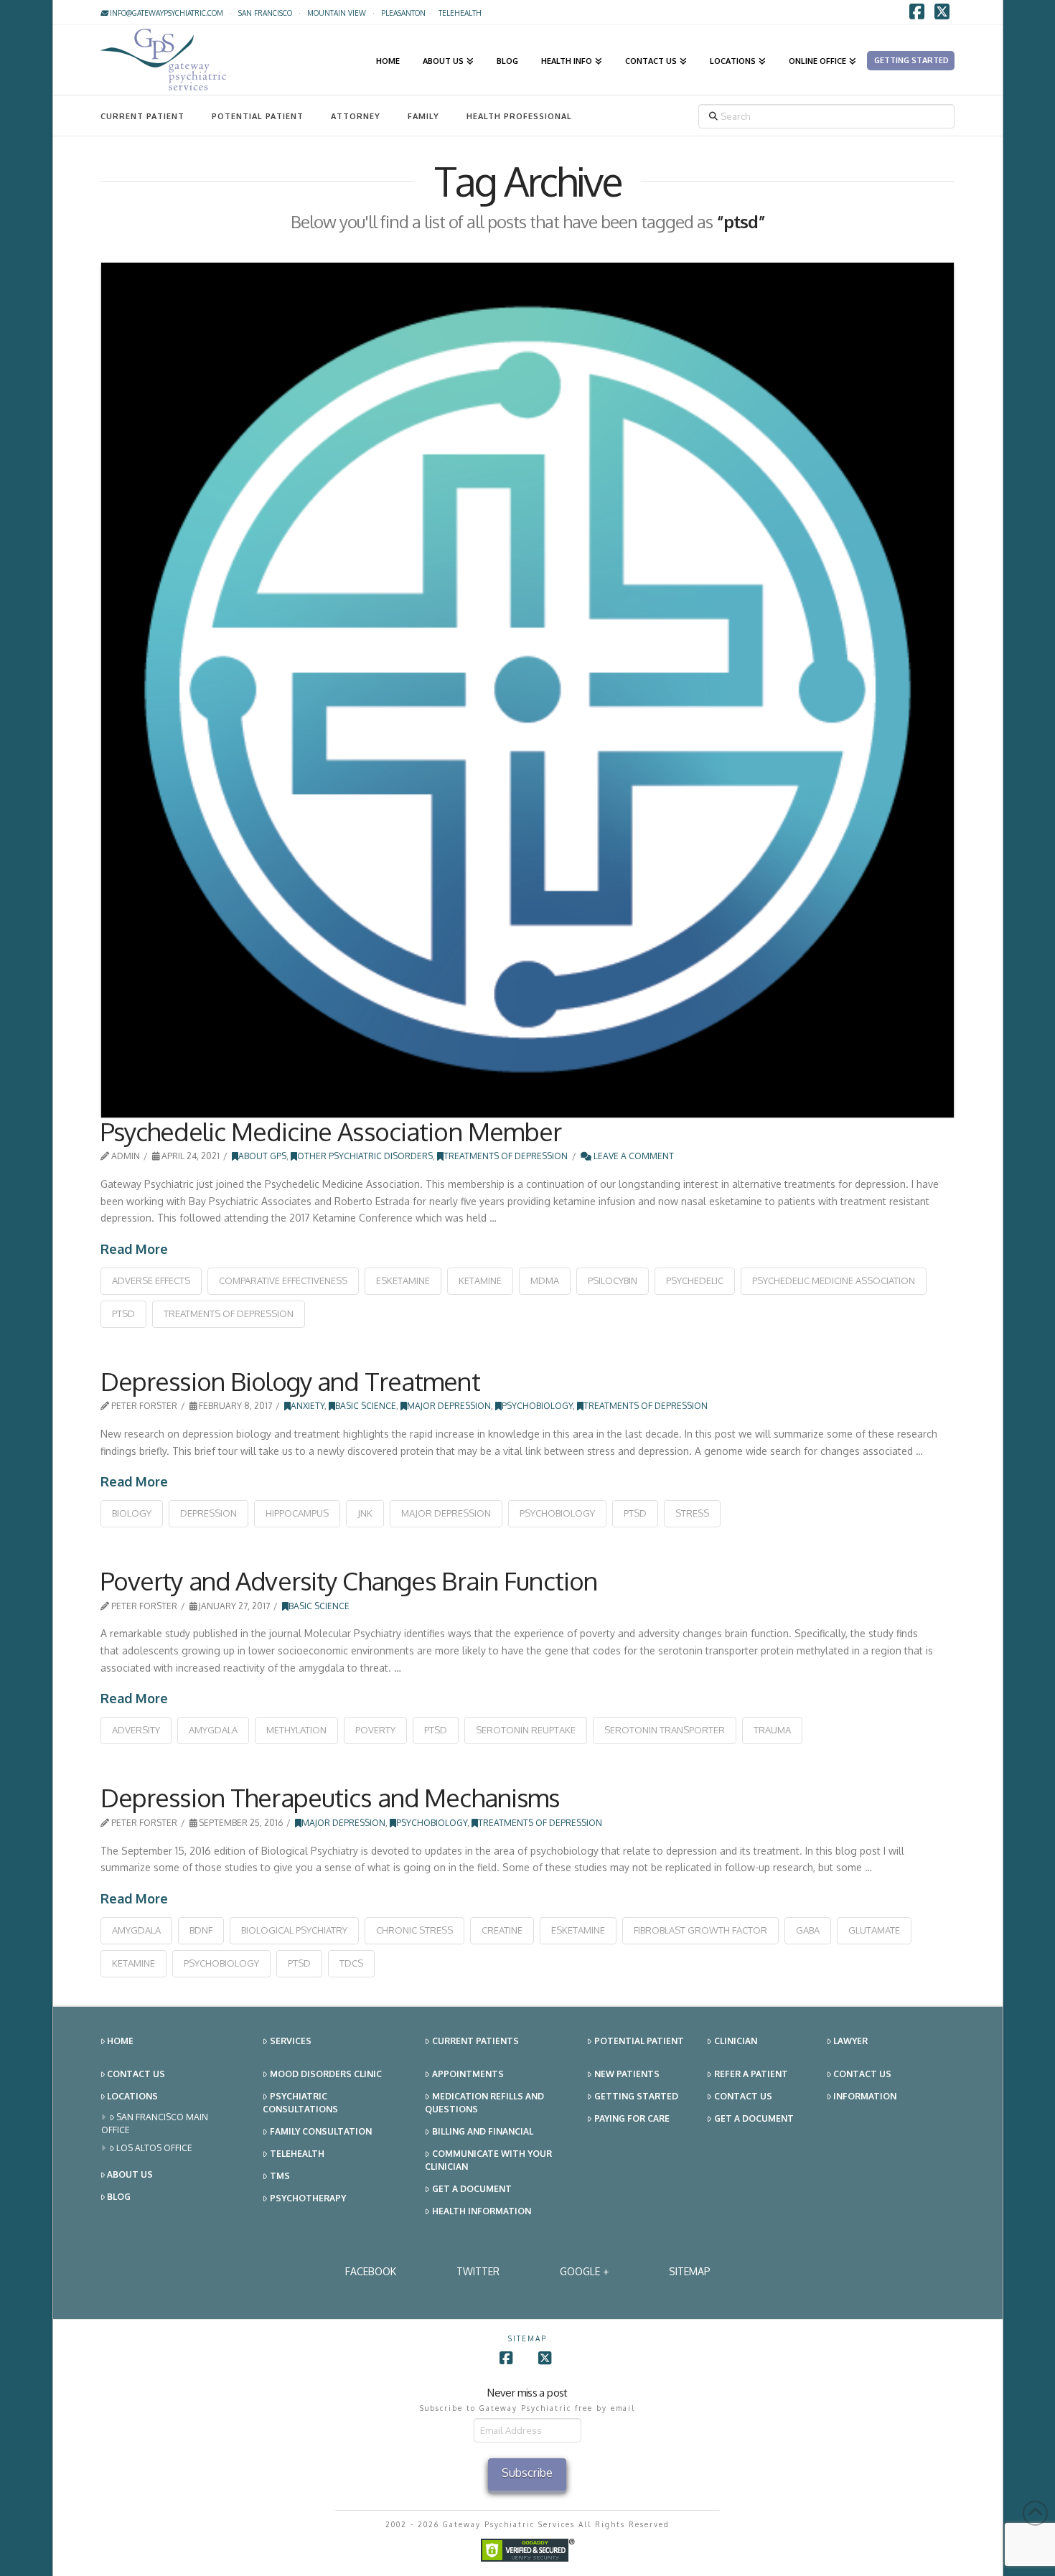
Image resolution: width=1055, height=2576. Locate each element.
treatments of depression (229, 1313)
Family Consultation (321, 2131)
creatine (502, 1930)
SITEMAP (690, 2271)
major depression (446, 1513)
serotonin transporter (665, 1730)
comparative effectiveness (283, 1280)
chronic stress (414, 1930)
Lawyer (850, 2041)
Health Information (482, 2211)
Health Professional (519, 116)
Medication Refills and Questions (484, 2103)
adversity (136, 1730)
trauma (772, 1730)
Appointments (468, 2074)
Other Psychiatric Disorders (365, 1156)
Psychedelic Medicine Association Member (331, 1131)
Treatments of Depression (506, 1156)
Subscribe (527, 2473)
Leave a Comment (633, 1156)
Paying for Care (632, 2118)
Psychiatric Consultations (300, 2103)
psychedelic (695, 1280)
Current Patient (142, 116)
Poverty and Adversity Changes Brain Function (349, 1580)
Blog (119, 2197)
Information (865, 2096)
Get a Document (472, 2189)
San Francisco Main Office (155, 2123)
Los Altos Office (154, 2148)
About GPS (262, 1156)
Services (291, 2041)
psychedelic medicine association (834, 1280)
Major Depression (449, 1406)
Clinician (736, 2041)
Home (120, 2041)
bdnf (201, 1930)
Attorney (356, 116)
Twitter (478, 2271)
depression (208, 1513)
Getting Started (636, 2096)
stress (692, 1513)
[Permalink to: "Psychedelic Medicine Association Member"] (528, 690)
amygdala (213, 1730)
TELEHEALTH (460, 13)
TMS (280, 2176)
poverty (375, 1730)
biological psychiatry (294, 1930)
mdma (545, 1280)
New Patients (627, 2074)
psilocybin (613, 1280)
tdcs (351, 1963)
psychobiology (557, 1513)
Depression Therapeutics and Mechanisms (330, 1797)
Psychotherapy (308, 2198)
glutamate (874, 1930)
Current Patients (475, 2041)
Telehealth (297, 2154)
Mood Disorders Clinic (326, 2074)
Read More (134, 1249)
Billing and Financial (483, 2131)
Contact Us (136, 2074)
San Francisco (265, 13)
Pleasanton (403, 13)
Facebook (371, 2271)
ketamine (480, 1280)
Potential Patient (258, 116)
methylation (296, 1730)
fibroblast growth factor (700, 1930)
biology (132, 1513)
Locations (132, 2096)
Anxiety (308, 1406)
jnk (365, 1513)
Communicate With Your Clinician (488, 2160)
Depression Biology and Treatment (290, 1381)
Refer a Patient (751, 2074)
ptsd (123, 1313)
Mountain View (337, 13)
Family (423, 116)
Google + (584, 2271)
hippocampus (297, 1513)
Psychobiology (537, 1406)
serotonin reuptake (526, 1730)
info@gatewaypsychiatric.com (165, 13)
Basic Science (366, 1406)
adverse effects (151, 1280)
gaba (808, 1930)
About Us (130, 2174)
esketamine (403, 1280)
